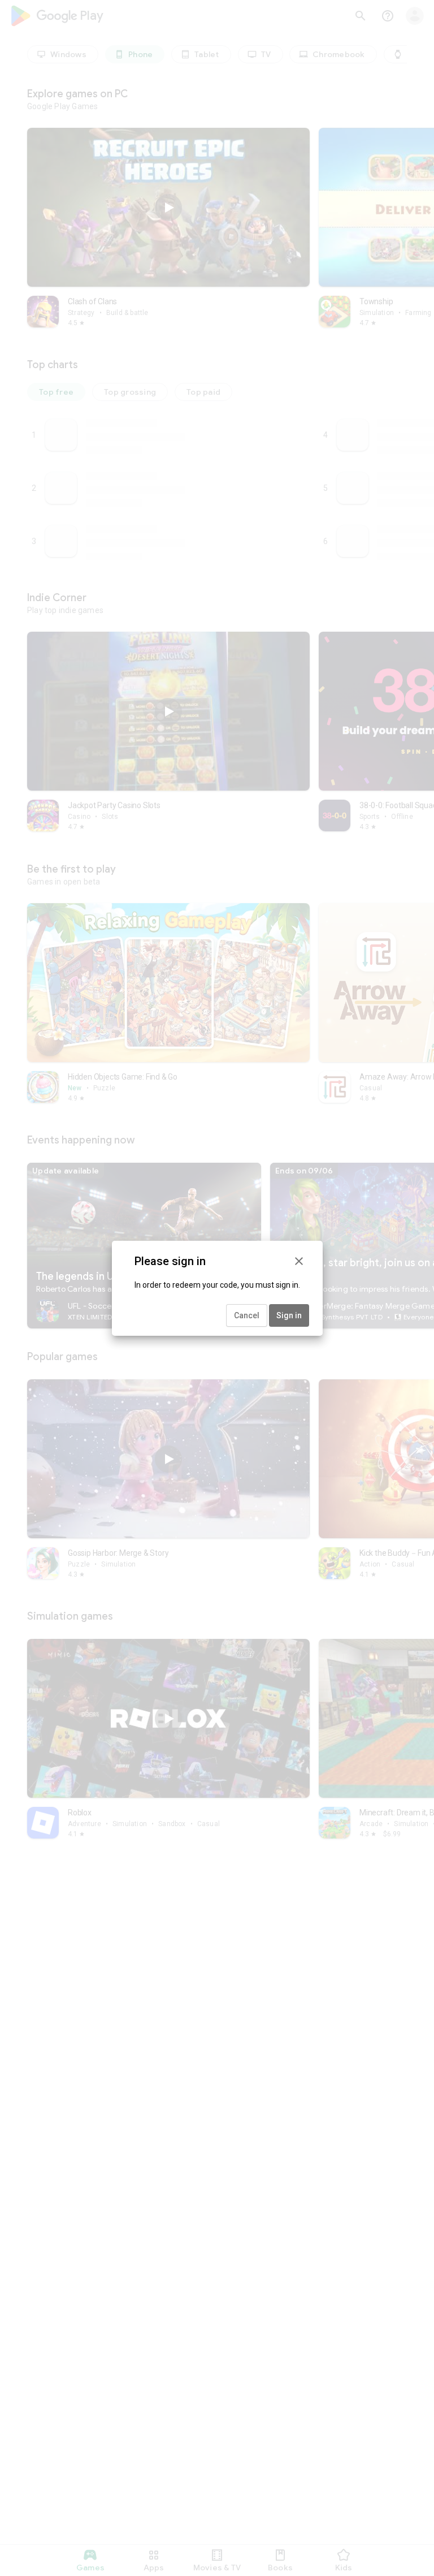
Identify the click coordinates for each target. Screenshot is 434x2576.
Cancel (247, 1315)
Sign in (289, 1315)
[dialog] (217, 1288)
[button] (299, 1261)
